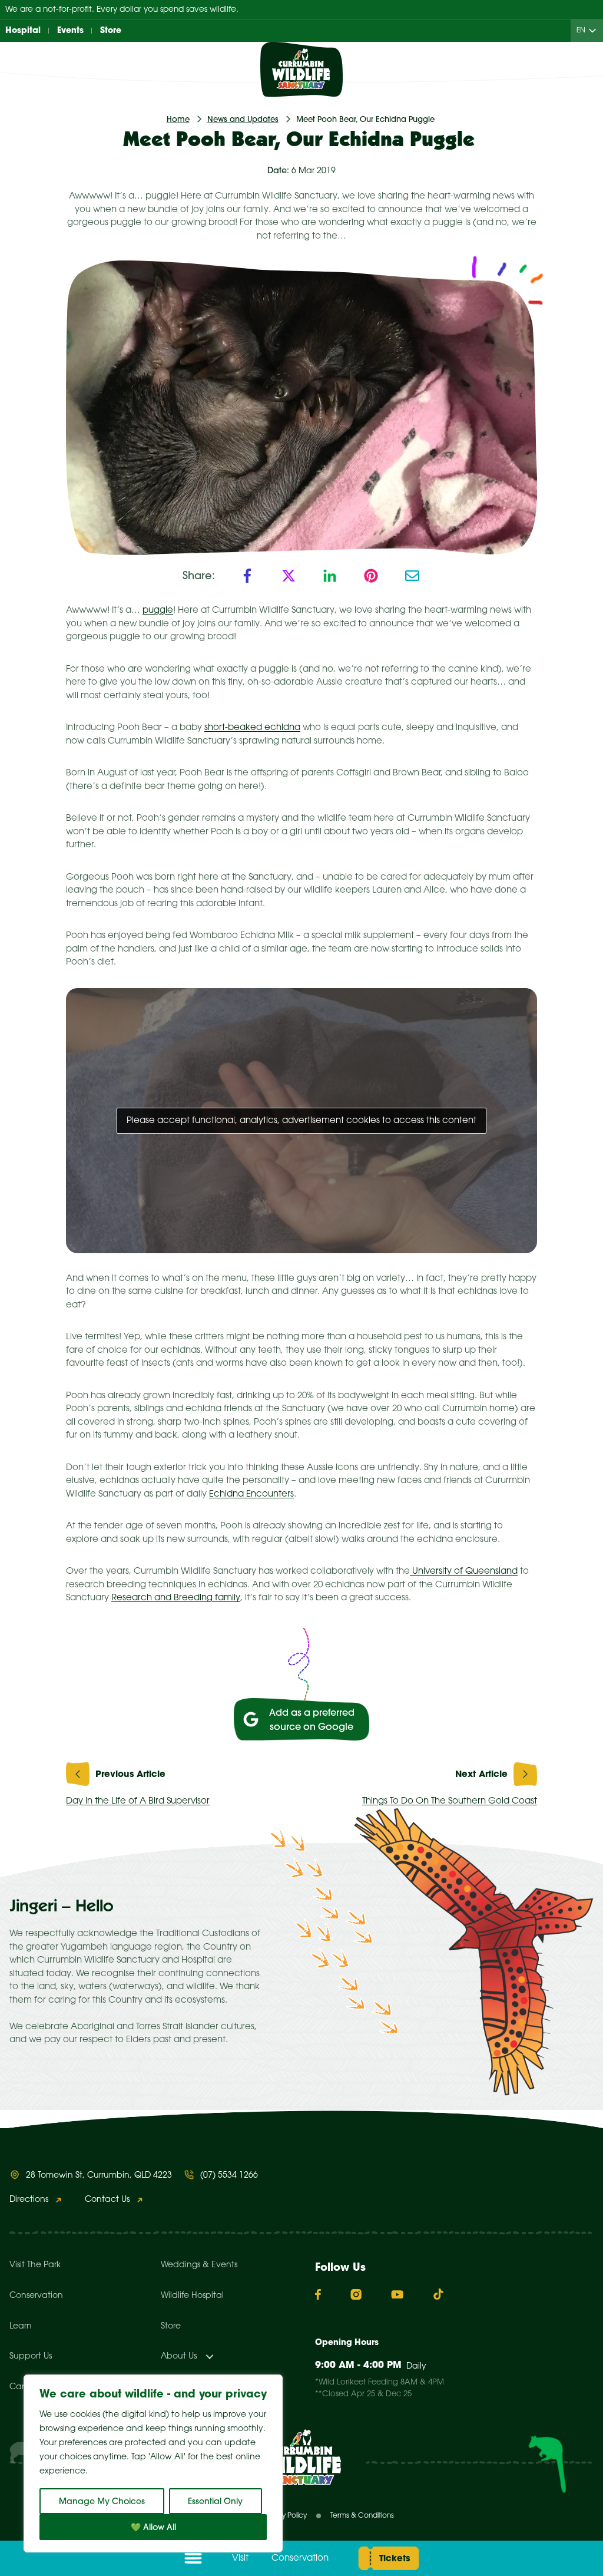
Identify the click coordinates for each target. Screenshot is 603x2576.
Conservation (300, 2558)
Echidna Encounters (251, 1494)
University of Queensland (464, 1571)
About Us (179, 2357)
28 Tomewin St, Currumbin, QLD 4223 (99, 2176)
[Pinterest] (371, 576)
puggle (158, 610)
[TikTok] (438, 2294)
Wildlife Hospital (192, 2296)
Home (178, 119)
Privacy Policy (284, 2516)
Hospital (23, 30)
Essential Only (215, 2501)
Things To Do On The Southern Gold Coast (450, 1801)
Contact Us (107, 2200)
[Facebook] (247, 576)
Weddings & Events (199, 2265)
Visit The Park (35, 2265)
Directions (29, 2200)
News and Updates (243, 119)
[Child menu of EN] (595, 31)
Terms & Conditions (362, 2516)
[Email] (412, 576)
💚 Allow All (153, 2527)
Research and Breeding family (176, 1598)
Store (111, 30)
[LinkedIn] (330, 576)
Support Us (31, 2357)
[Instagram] (356, 2294)
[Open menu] (193, 2558)
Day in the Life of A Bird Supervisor (138, 1801)
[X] (289, 576)
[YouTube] (397, 2294)
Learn (21, 2326)
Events (70, 30)
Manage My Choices (102, 2501)
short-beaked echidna (252, 728)
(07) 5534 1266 (229, 2176)
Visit (240, 2558)
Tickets (395, 2558)
